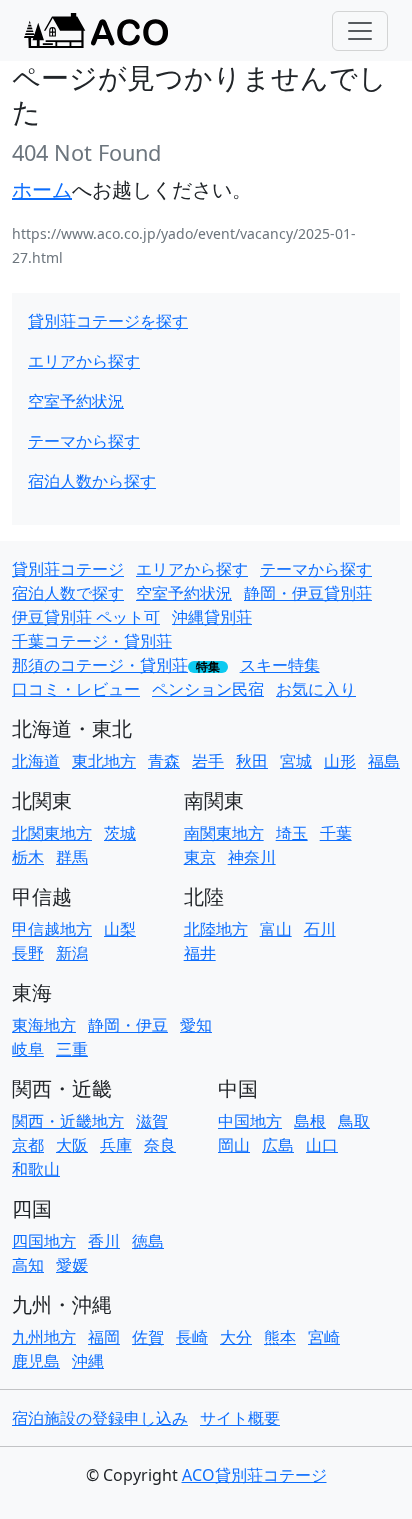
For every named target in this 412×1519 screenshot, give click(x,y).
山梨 (120, 929)
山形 (340, 761)
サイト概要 (240, 1418)
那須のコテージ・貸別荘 (100, 665)
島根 (310, 1121)
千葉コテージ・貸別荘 (92, 641)
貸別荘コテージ (68, 569)
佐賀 (148, 1337)
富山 (276, 929)
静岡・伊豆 (128, 1025)
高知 (28, 1265)
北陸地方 (216, 929)
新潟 (72, 953)
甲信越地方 (52, 929)
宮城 (296, 761)
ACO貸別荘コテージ (254, 1475)
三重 (72, 1049)
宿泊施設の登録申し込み (100, 1418)
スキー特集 (280, 665)
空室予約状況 (76, 401)
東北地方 (104, 761)
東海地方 (44, 1025)
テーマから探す (84, 441)
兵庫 (116, 1145)
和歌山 (36, 1169)
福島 (384, 761)
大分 (236, 1337)
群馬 (72, 857)
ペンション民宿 (208, 689)
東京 (200, 857)
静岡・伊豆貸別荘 (308, 593)
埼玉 (292, 833)
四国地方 (44, 1241)
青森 (164, 761)
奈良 (160, 1145)
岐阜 (28, 1049)
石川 (320, 929)
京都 (28, 1145)
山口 (322, 1145)
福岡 (104, 1337)
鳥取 (354, 1121)
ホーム (42, 189)
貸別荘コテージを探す (108, 321)
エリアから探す (84, 361)
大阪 (72, 1145)
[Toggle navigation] (360, 31)
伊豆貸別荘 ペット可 (86, 617)
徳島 (148, 1241)
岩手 (208, 761)
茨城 (120, 833)
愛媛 (72, 1265)
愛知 (196, 1025)
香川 (104, 1241)
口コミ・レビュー (76, 689)
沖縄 (88, 1361)
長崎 (192, 1337)
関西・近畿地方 (68, 1121)
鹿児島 (36, 1361)
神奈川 (252, 857)
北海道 (36, 761)
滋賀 (152, 1121)
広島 (278, 1145)
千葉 (336, 833)
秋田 (252, 761)
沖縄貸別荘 (212, 617)
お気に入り (316, 689)
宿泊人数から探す (92, 481)
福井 (200, 953)
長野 (28, 953)
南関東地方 (224, 833)
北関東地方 (52, 833)
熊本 (280, 1337)
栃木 (28, 857)
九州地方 (44, 1337)
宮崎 (324, 1337)
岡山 (234, 1145)
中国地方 (250, 1121)
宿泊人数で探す (68, 593)
